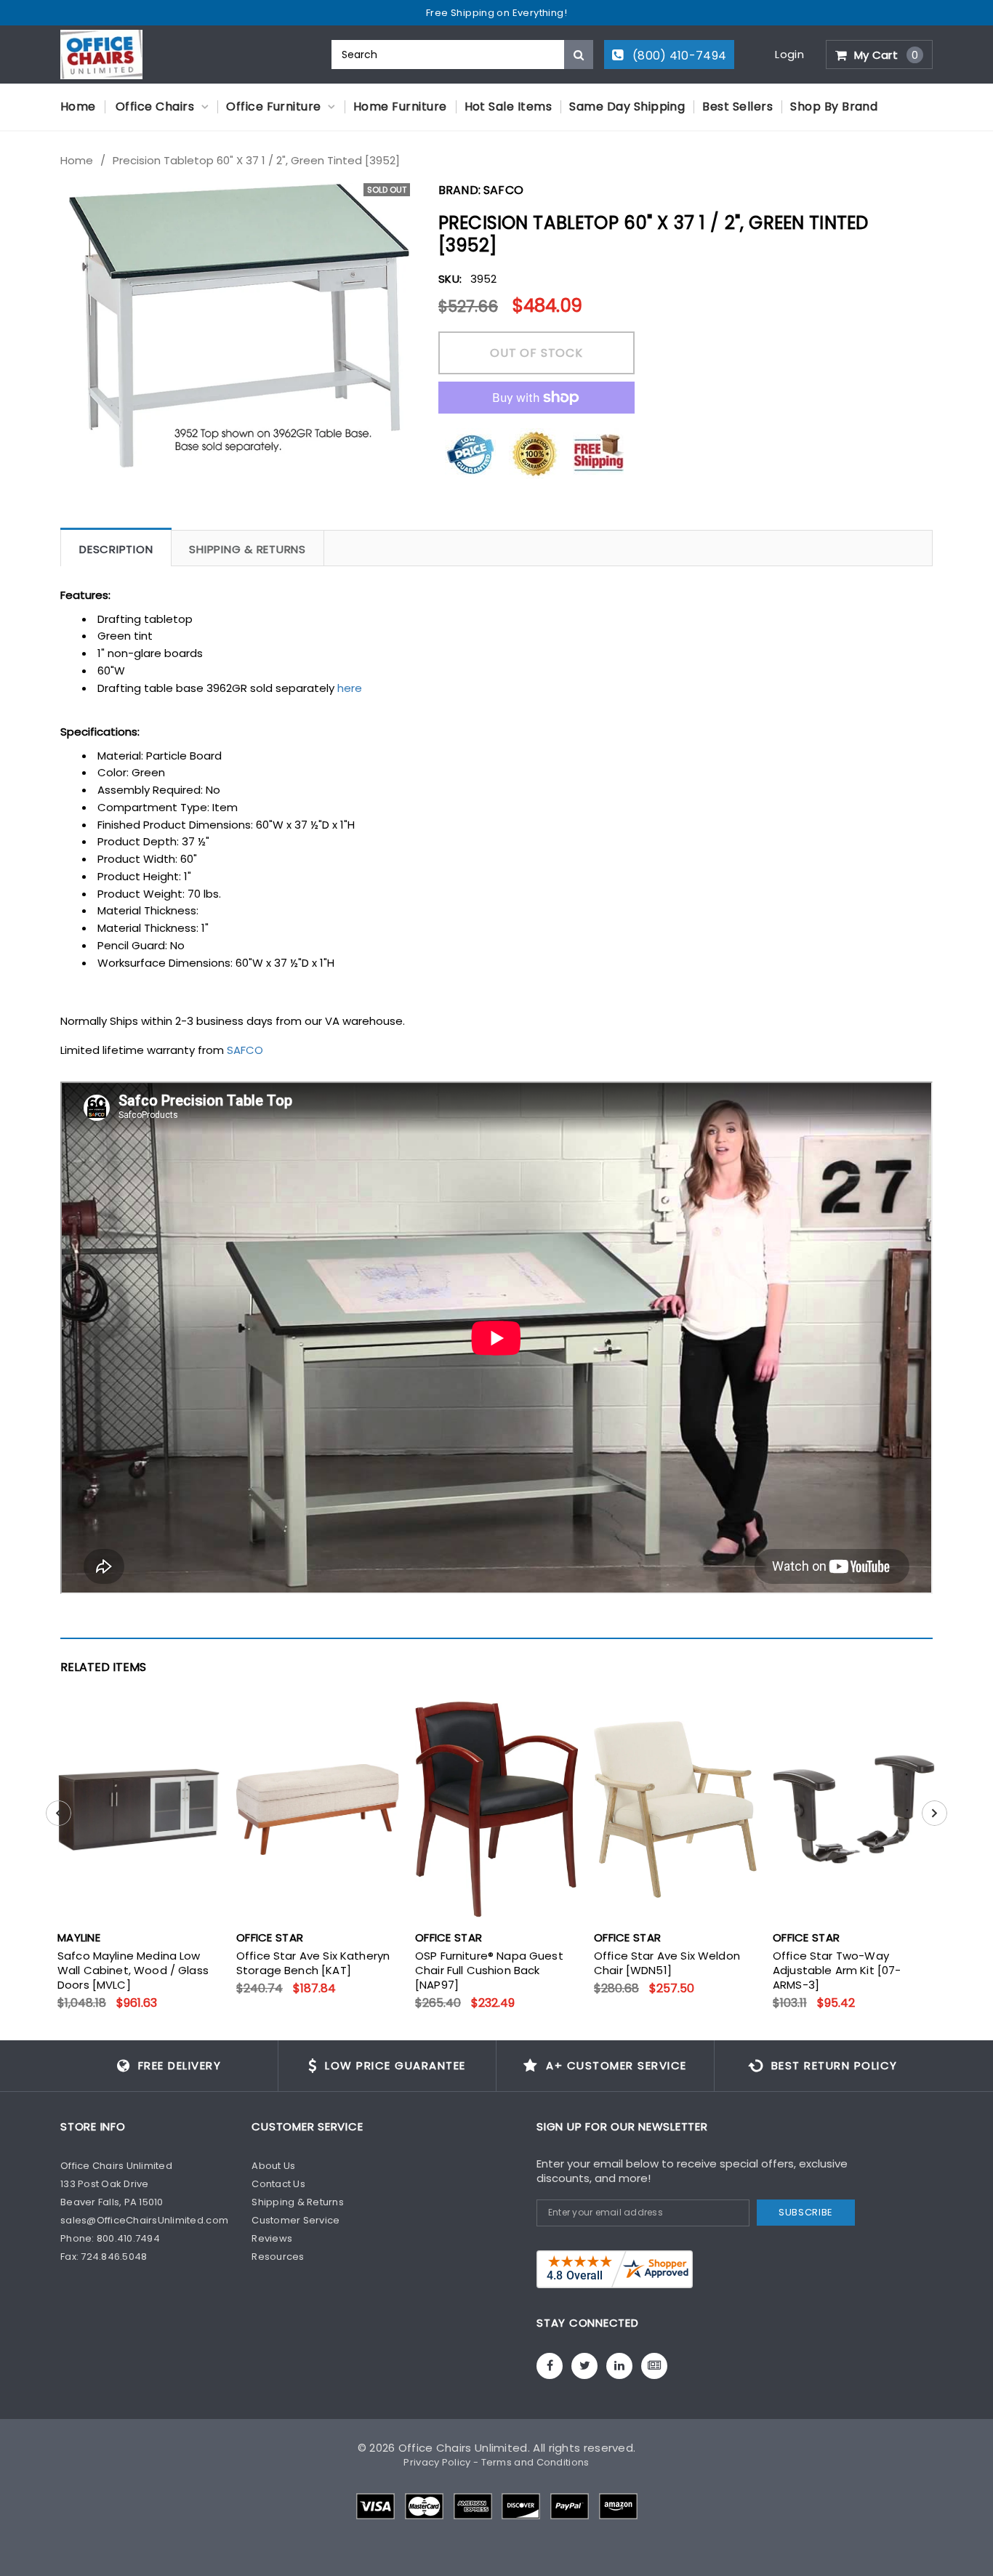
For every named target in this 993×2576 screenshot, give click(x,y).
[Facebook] (550, 2366)
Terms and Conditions (535, 2462)
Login (789, 54)
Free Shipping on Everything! (496, 13)
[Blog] (654, 2366)
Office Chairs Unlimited (463, 2448)
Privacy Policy (437, 2462)
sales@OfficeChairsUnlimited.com (144, 2220)
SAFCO (245, 1050)
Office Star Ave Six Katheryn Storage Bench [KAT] (313, 1963)
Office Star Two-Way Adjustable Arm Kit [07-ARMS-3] (837, 1971)
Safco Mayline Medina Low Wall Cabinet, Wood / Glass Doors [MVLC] (133, 1971)
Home (77, 161)
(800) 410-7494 (678, 56)
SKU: (450, 279)
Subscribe (806, 2212)
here (350, 688)
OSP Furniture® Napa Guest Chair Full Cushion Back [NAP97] (489, 1971)
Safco (503, 190)
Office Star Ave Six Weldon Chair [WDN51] (667, 1963)
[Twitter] (584, 2366)
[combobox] (462, 55)
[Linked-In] (619, 2366)
